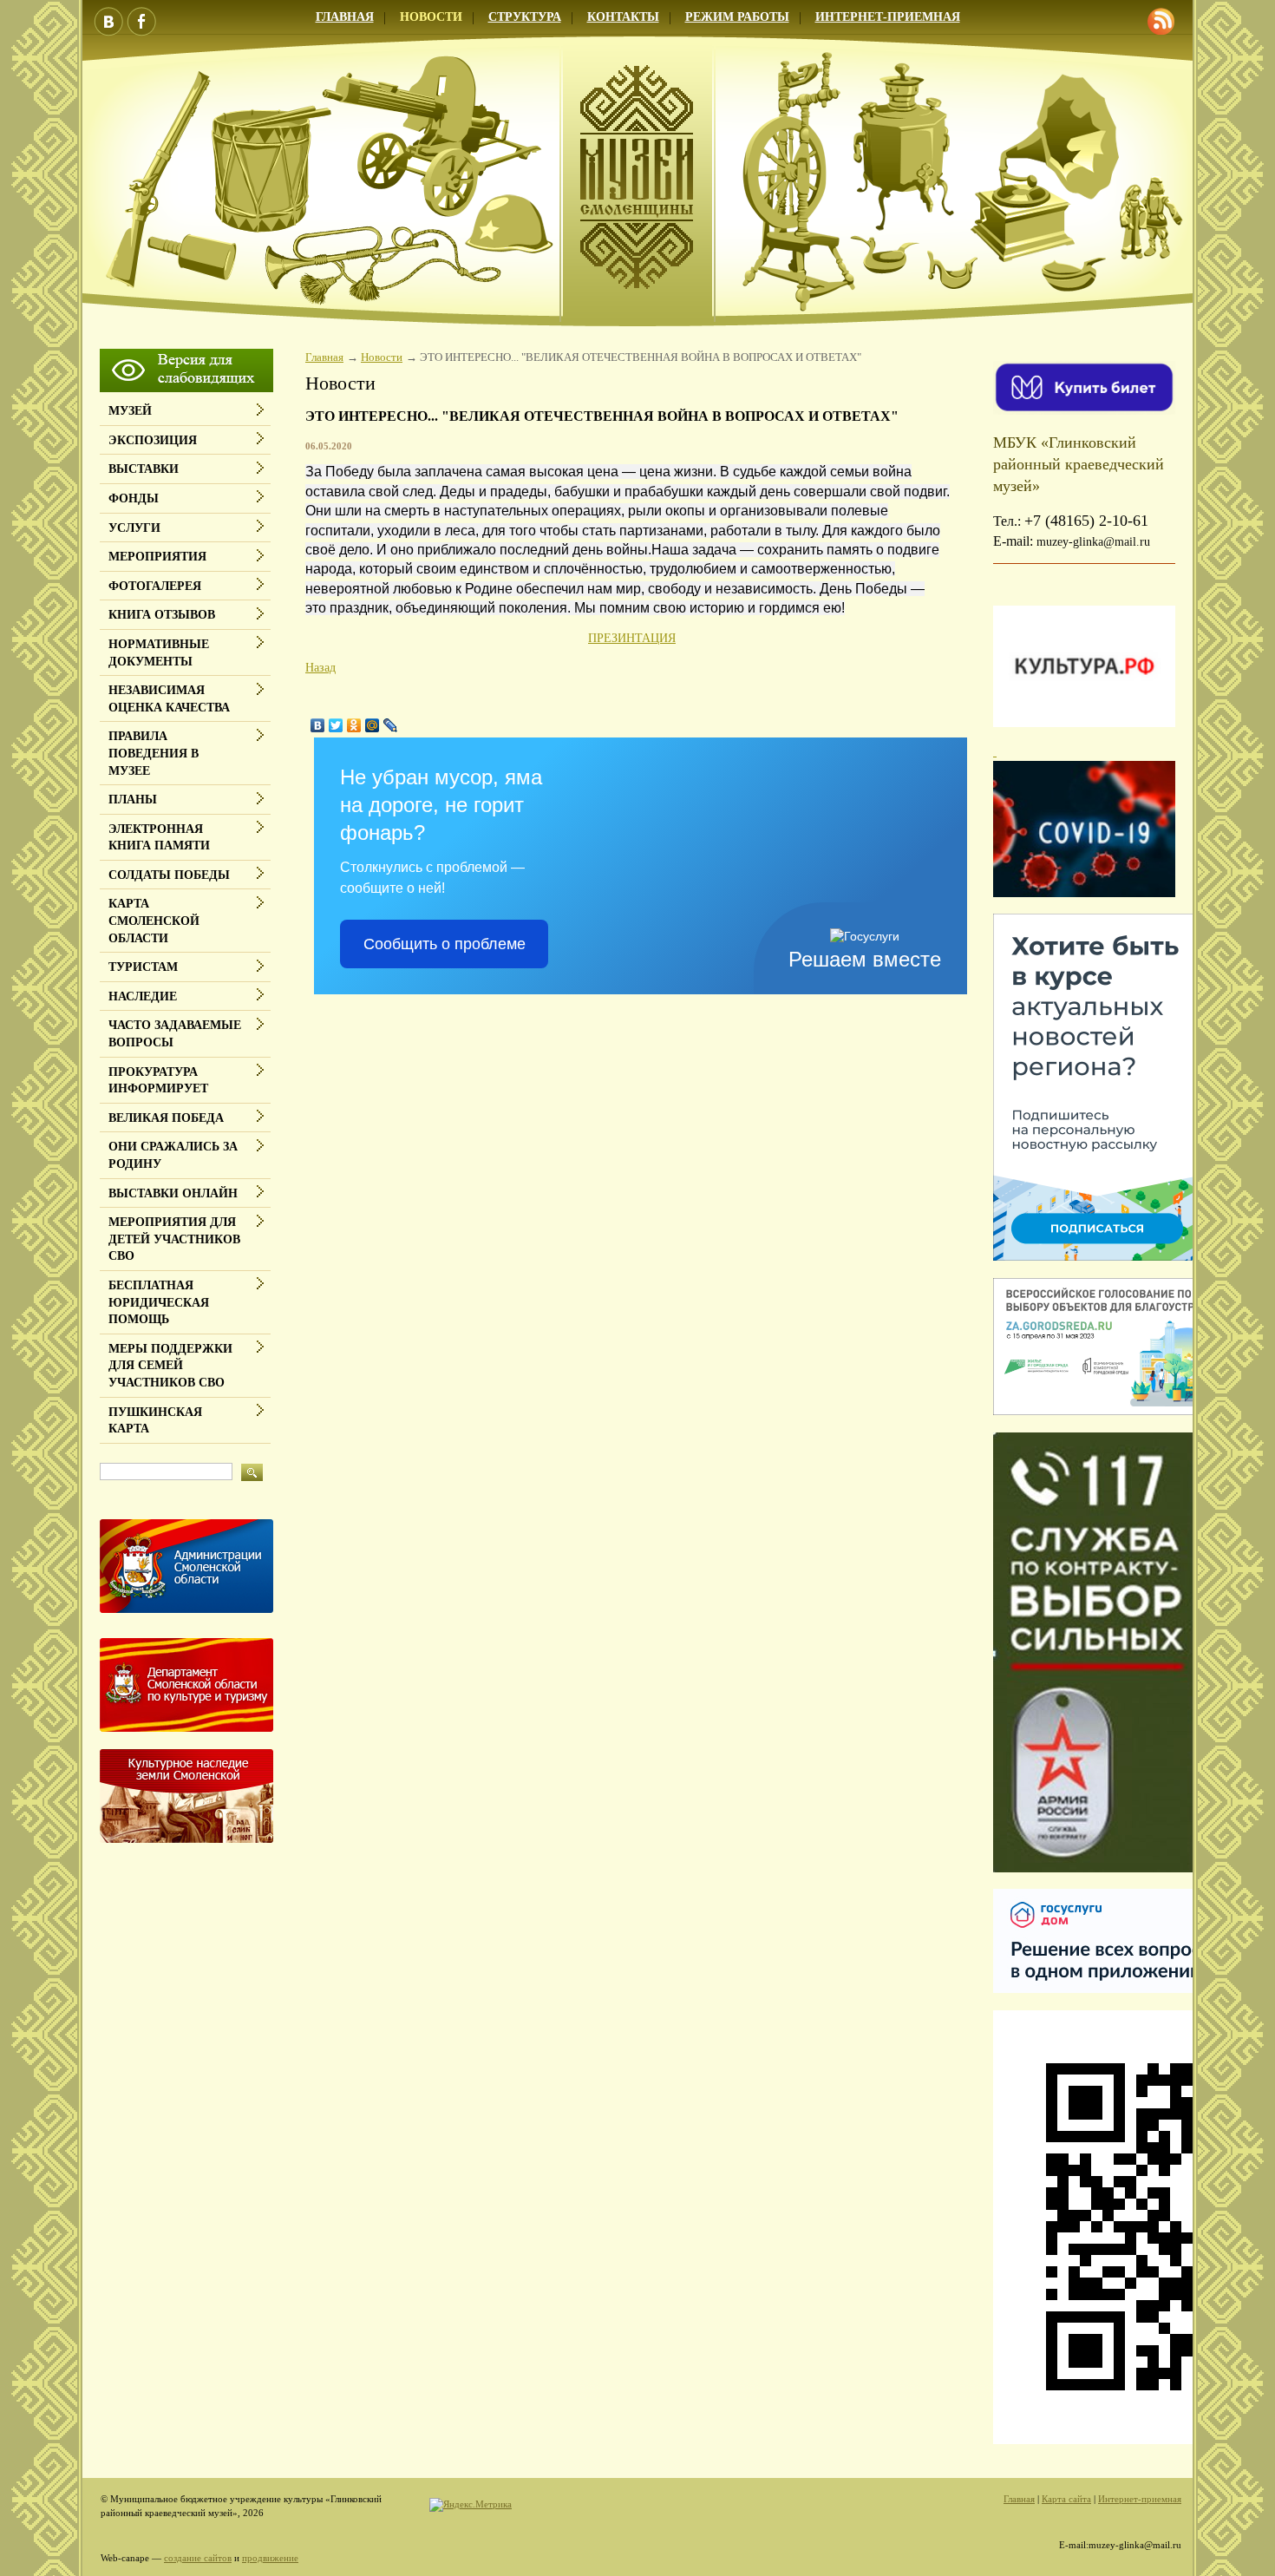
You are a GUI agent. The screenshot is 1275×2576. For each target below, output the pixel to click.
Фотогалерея (155, 586)
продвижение (270, 2558)
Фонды (134, 498)
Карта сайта (1066, 2499)
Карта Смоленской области (154, 921)
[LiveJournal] (391, 725)
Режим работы (737, 17)
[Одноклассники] (354, 725)
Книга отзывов (162, 615)
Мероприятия (157, 557)
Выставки (144, 469)
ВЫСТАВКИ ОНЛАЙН (173, 1193)
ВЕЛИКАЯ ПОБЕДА (166, 1118)
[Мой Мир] (373, 725)
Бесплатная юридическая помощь (159, 1302)
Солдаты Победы (169, 875)
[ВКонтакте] (318, 725)
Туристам (143, 967)
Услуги (134, 528)
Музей (130, 411)
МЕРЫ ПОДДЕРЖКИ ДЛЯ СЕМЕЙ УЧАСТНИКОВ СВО (170, 1366)
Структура (525, 17)
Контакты (623, 17)
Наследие (143, 996)
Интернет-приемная (888, 17)
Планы (133, 800)
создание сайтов (198, 2558)
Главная (345, 17)
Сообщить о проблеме (445, 944)
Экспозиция (153, 440)
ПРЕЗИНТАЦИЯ (632, 638)
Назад (320, 668)
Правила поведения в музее (154, 753)
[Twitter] (336, 725)
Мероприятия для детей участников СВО (174, 1239)
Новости (431, 17)
